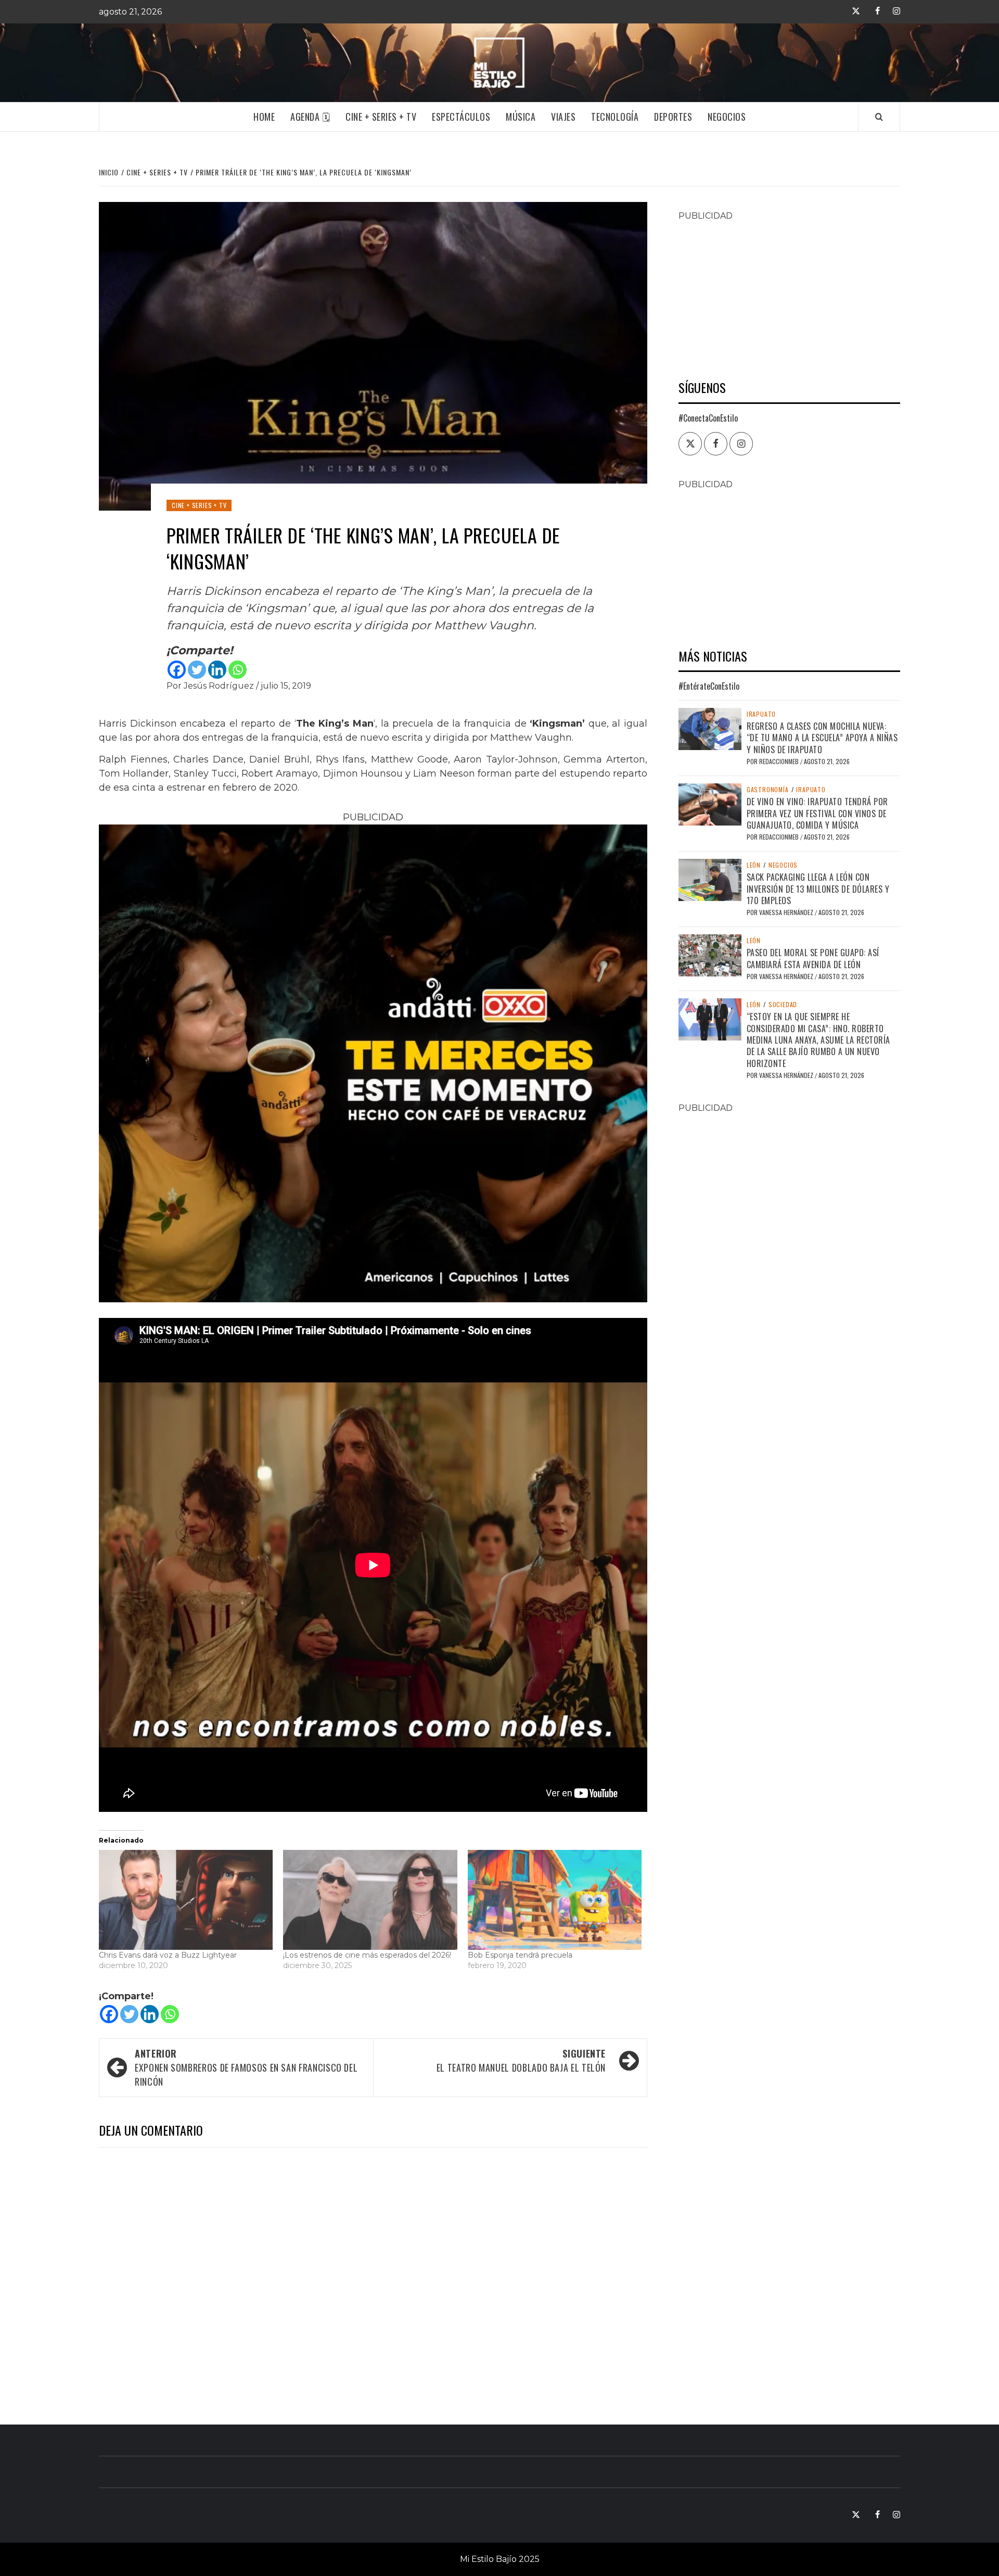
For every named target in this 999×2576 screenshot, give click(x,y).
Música (521, 117)
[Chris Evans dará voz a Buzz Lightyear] (186, 1900)
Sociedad (783, 1005)
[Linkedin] (217, 670)
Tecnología (615, 117)
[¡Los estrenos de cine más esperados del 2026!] (370, 1900)
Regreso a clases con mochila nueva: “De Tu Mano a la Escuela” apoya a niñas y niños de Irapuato (822, 738)
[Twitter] (197, 670)
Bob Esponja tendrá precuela (520, 1955)
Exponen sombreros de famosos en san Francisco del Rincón (246, 2067)
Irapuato (761, 714)
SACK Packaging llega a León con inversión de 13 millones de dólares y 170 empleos (818, 889)
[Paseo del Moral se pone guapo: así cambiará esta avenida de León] (710, 955)
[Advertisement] (789, 295)
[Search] (879, 117)
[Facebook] (177, 670)
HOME (264, 117)
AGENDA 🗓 (310, 117)
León (754, 865)
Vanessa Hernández (787, 912)
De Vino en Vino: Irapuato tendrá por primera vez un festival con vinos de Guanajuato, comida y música (817, 813)
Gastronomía (768, 790)
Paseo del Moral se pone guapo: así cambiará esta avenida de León (813, 958)
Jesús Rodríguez (220, 686)
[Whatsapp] (238, 670)
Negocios (727, 117)
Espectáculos (461, 117)
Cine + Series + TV (381, 117)
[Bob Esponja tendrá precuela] (555, 1900)
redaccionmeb (780, 761)
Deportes (673, 117)
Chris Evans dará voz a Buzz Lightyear (168, 1955)
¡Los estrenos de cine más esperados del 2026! (367, 1955)
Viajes (563, 117)
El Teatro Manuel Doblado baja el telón (521, 2060)
